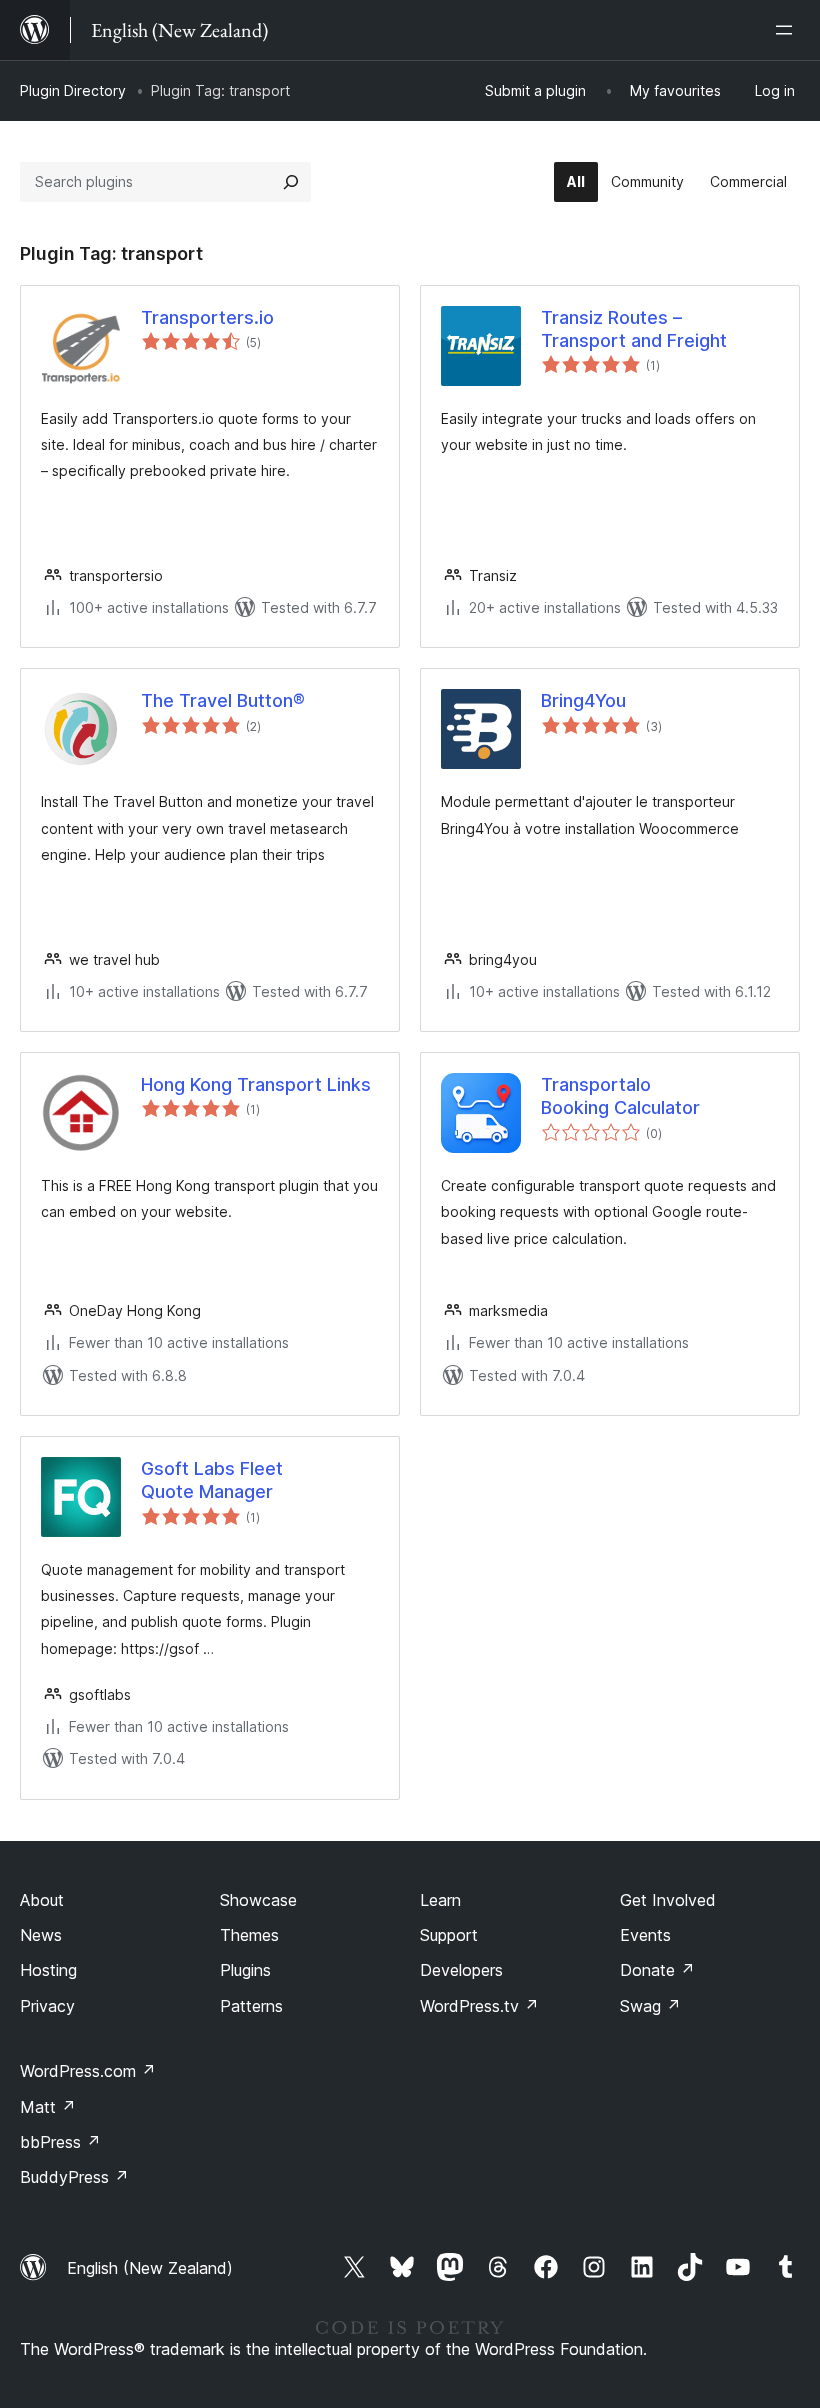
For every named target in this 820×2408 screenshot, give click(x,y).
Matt (48, 2107)
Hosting (48, 1970)
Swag (650, 2006)
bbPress (60, 2142)
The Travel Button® (223, 700)
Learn (440, 1900)
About (42, 1900)
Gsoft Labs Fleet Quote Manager (212, 1480)
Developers (461, 1970)
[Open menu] (788, 30)
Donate (657, 1970)
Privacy (47, 2006)
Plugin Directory (73, 90)
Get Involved (668, 1900)
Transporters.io (207, 317)
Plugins (245, 1970)
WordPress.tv (479, 2006)
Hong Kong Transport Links (256, 1084)
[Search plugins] (291, 182)
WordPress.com (88, 2071)
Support (449, 1935)
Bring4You (583, 700)
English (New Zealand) (150, 2268)
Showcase (258, 1900)
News (41, 1935)
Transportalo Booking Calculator (620, 1096)
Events (645, 1935)
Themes (249, 1935)
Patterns (251, 2006)
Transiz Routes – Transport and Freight (634, 329)
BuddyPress (74, 2177)
